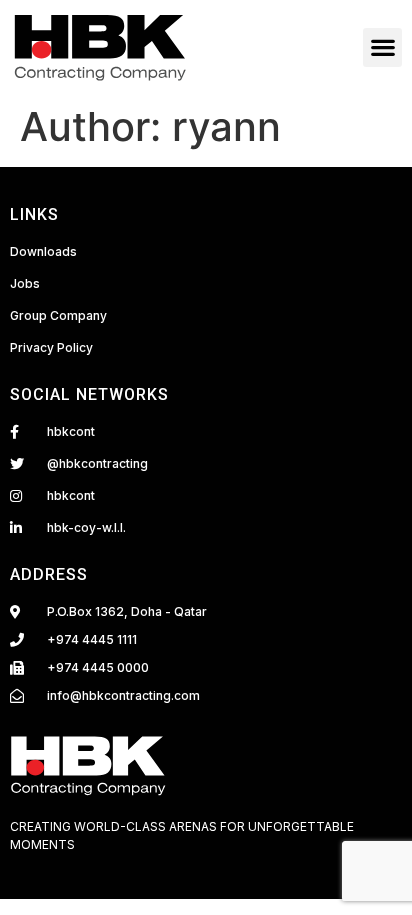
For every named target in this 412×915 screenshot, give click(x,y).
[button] (382, 47)
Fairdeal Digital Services (101, 867)
